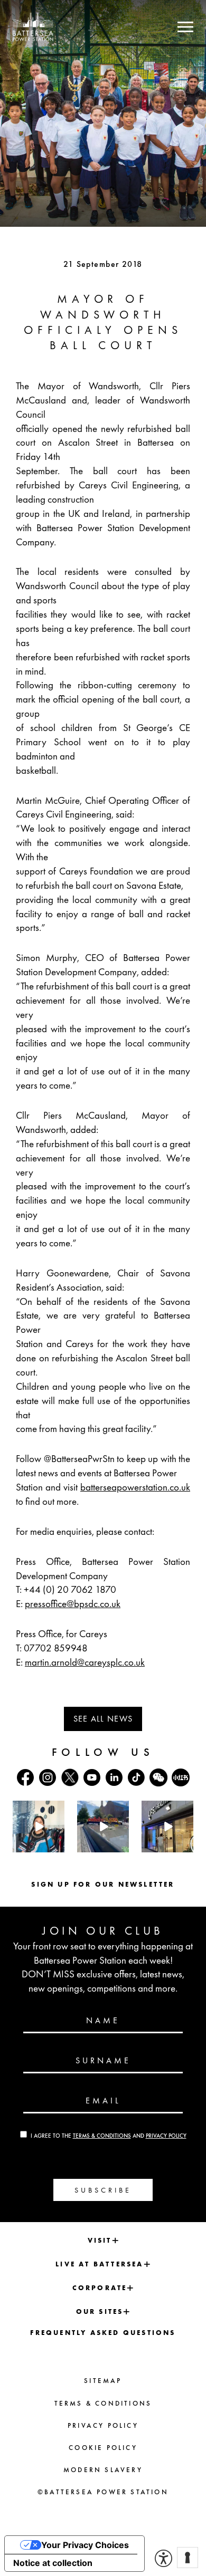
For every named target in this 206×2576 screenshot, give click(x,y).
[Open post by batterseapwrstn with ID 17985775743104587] (167, 1827)
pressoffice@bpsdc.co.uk (73, 1604)
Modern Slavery (103, 2470)
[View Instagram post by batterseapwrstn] (58, 1846)
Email (103, 2101)
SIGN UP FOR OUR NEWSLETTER (103, 1884)
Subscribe (103, 2190)
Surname (103, 2061)
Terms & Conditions (102, 2136)
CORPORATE (100, 2288)
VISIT (100, 2240)
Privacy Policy (166, 2136)
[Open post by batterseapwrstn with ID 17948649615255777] (39, 1827)
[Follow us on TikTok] (136, 1777)
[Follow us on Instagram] (48, 1777)
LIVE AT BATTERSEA (99, 2264)
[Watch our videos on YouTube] (92, 1777)
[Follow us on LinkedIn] (114, 1777)
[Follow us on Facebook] (25, 1777)
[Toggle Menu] (185, 27)
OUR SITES (100, 2311)
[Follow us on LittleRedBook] (181, 1777)
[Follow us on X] (70, 1777)
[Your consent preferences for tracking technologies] (188, 2558)
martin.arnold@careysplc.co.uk (85, 1662)
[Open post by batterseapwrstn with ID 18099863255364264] (103, 1827)
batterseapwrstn (38, 1809)
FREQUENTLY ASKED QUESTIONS (103, 2333)
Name (103, 2021)
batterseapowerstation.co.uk (135, 1487)
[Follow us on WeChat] (158, 1777)
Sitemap (103, 2381)
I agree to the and (109, 2136)
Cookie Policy (103, 2448)
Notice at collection (53, 2563)
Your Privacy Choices (85, 2545)
